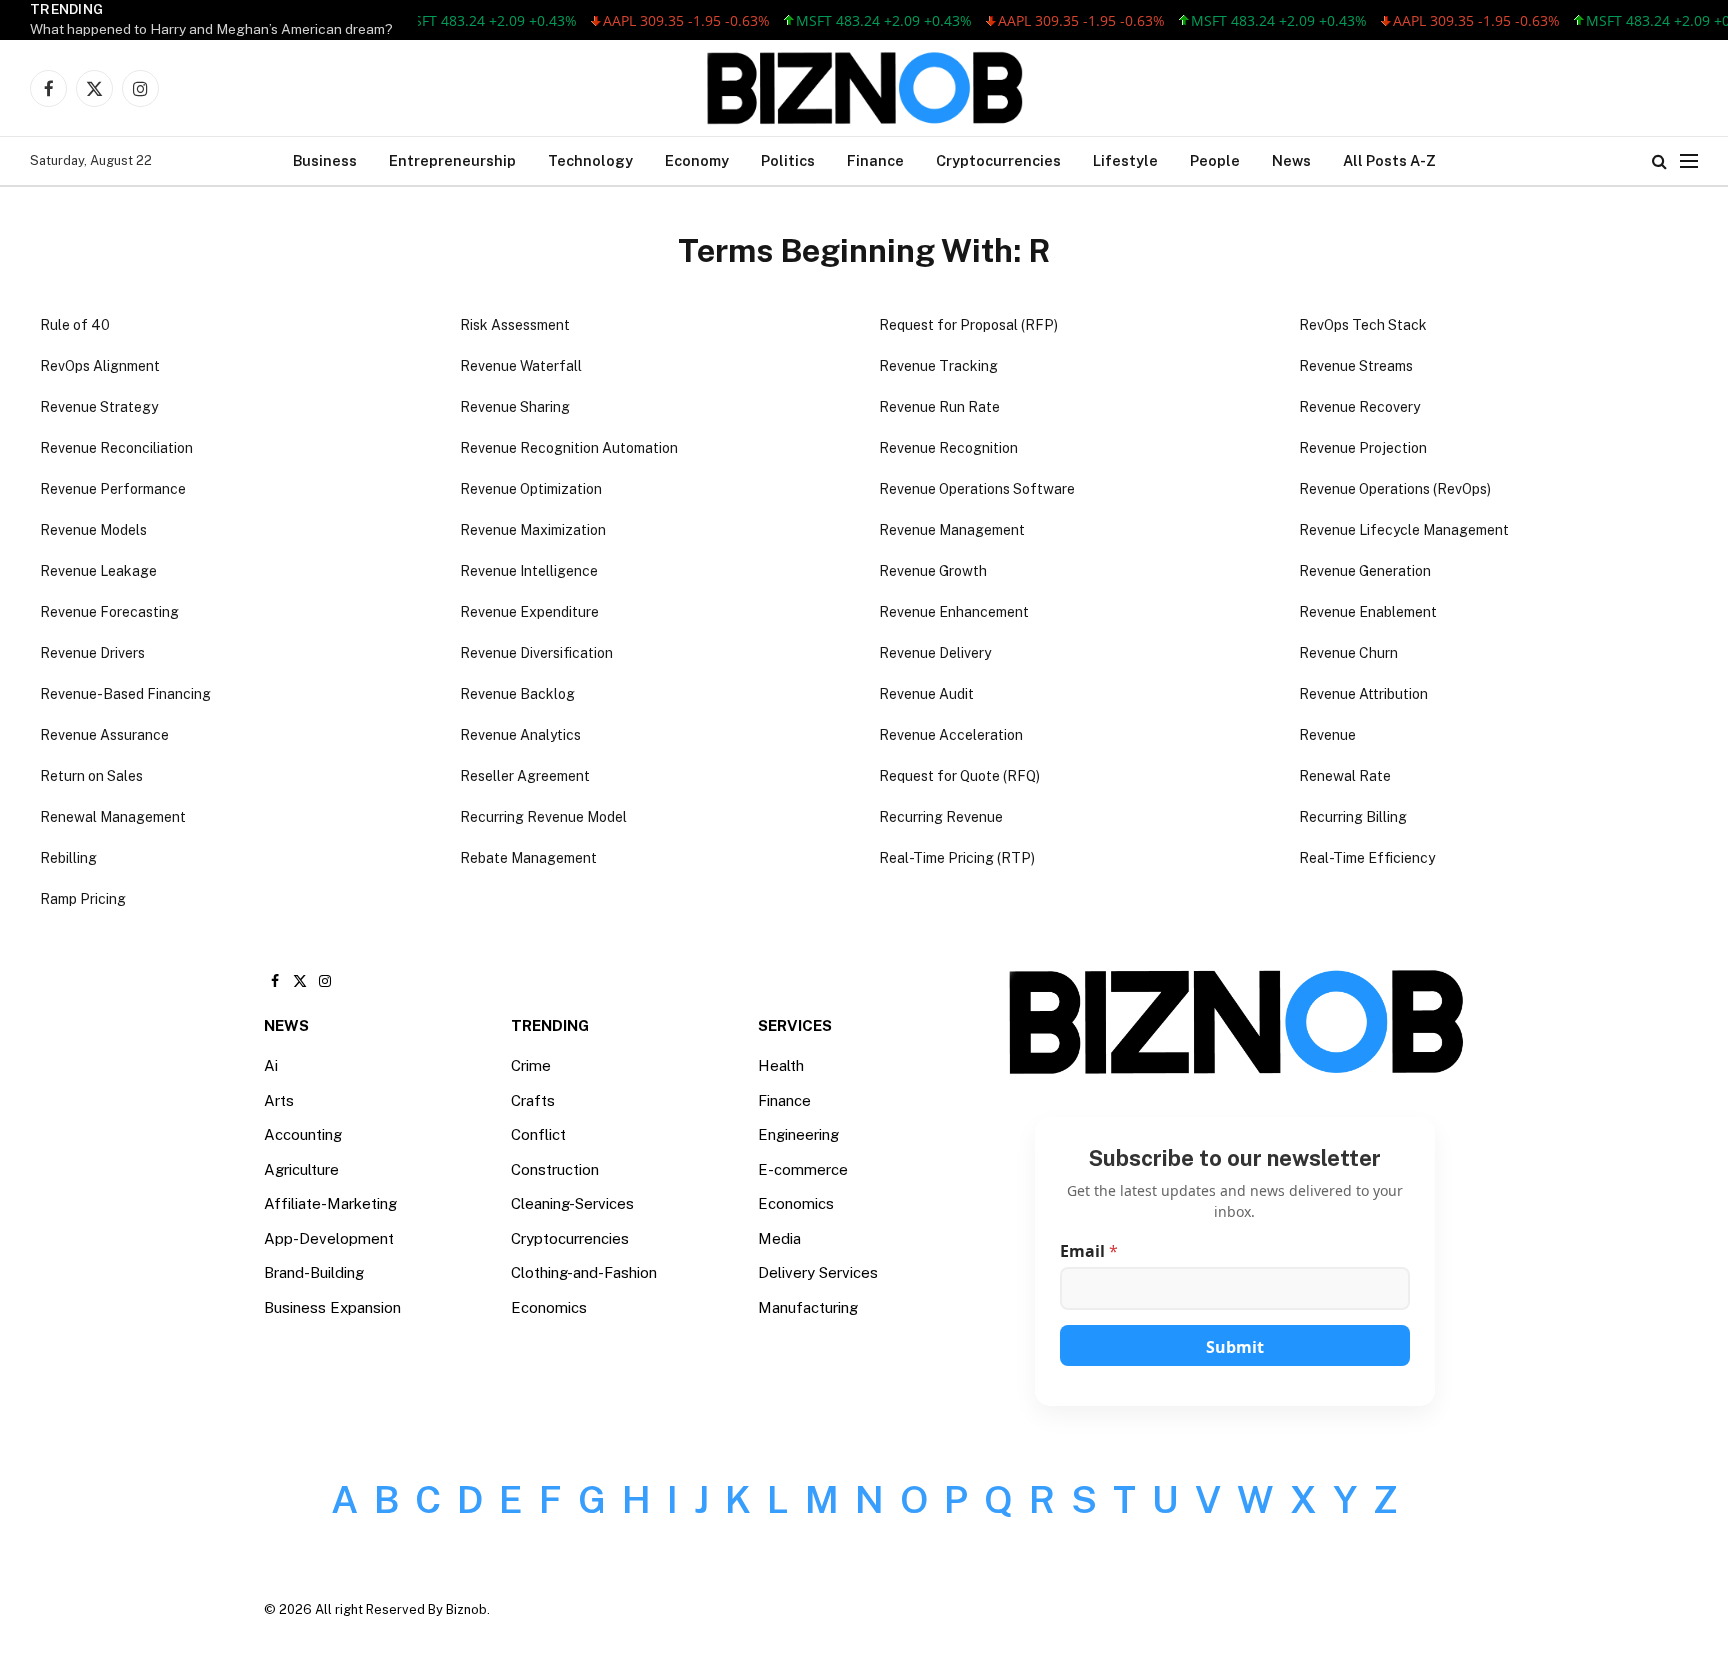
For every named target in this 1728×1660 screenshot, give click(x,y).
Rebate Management (528, 858)
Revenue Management (952, 530)
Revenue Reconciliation (116, 448)
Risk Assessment (515, 325)
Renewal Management (113, 817)
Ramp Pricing (83, 899)
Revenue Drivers (92, 653)
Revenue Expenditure (529, 612)
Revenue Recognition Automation (569, 448)
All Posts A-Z (1389, 160)
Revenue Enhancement (954, 612)
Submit (1235, 1347)
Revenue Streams (1356, 366)
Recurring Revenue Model (543, 817)
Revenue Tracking (938, 366)
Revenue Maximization (533, 530)
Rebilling (68, 858)
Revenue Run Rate (939, 407)
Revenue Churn (1348, 653)
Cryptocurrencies (998, 160)
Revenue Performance (113, 489)
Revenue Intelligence (529, 571)
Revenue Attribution (1363, 694)
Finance (875, 160)
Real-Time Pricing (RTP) (957, 858)
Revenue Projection (1363, 448)
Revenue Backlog (517, 694)
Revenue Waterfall (521, 366)
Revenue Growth (933, 571)
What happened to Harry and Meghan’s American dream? (211, 29)
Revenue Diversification (536, 653)
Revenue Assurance (104, 735)
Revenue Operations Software (977, 489)
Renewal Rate (1345, 776)
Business (325, 160)
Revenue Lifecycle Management (1404, 530)
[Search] (1659, 161)
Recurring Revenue (941, 817)
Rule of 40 (75, 325)
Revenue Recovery (1359, 407)
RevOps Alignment (100, 366)
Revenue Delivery (935, 653)
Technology (590, 160)
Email (1089, 1251)
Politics (788, 160)
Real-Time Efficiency (1367, 858)
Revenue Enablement (1368, 612)
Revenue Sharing (515, 407)
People (1215, 160)
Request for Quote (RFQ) (959, 776)
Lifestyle (1125, 160)
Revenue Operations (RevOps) (1395, 489)
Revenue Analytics (520, 735)
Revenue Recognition (948, 448)
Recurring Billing (1353, 817)
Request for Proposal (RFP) (968, 325)
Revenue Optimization (531, 489)
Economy (697, 160)
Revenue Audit (926, 694)
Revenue (1327, 735)
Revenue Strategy (99, 407)
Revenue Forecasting (109, 612)
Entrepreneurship (452, 160)
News (1291, 160)
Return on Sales (91, 776)
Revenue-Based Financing (125, 694)
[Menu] (1689, 161)
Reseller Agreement (525, 776)
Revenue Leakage (98, 571)
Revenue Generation (1365, 571)
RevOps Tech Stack (1363, 325)
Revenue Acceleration (951, 735)
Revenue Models (93, 530)
